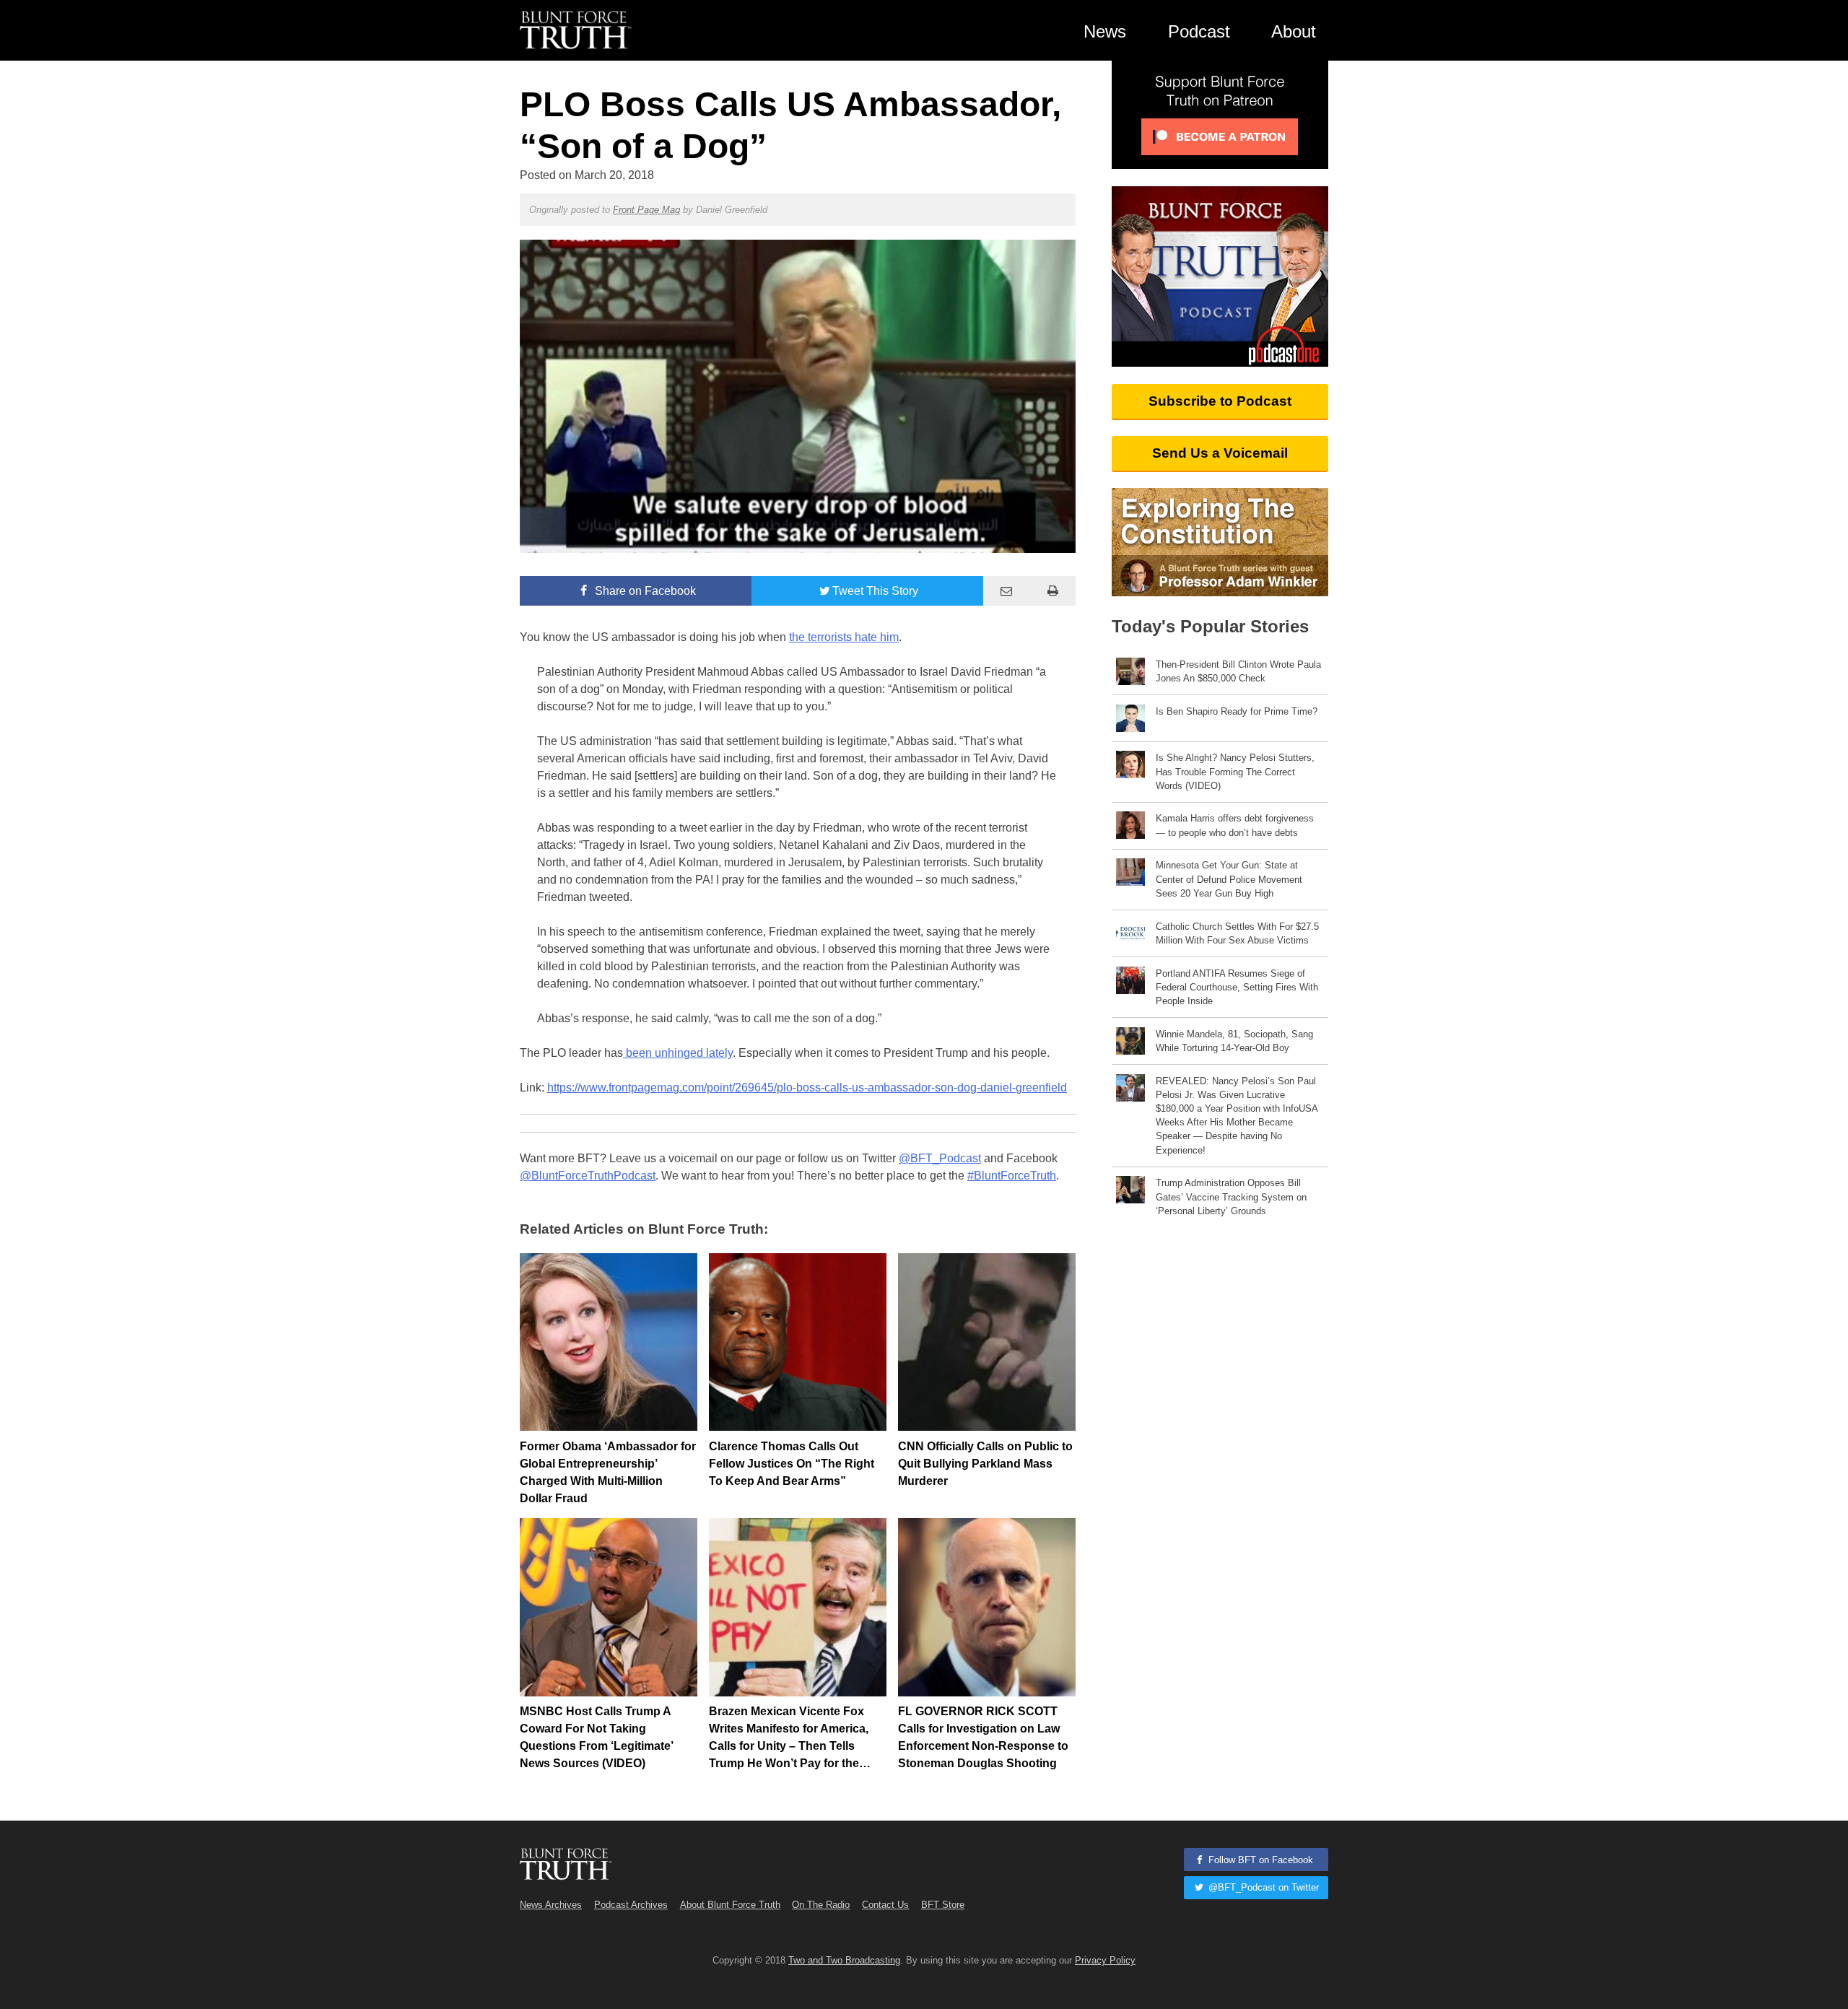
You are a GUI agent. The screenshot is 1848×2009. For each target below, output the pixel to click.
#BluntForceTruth (1012, 1176)
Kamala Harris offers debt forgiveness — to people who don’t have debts (1235, 825)
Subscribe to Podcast (1220, 401)
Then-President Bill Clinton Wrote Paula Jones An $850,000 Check (1238, 671)
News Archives (551, 1905)
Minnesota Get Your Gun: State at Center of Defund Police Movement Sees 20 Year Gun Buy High (1229, 879)
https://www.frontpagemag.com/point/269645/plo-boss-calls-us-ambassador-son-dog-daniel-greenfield (807, 1088)
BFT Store (943, 1905)
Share (644, 591)
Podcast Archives (631, 1905)
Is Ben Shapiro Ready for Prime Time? (1237, 711)
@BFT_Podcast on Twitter (1262, 1887)
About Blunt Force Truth (730, 1905)
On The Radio (821, 1905)
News (1105, 31)
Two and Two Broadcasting (844, 1960)
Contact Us (885, 1905)
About (1294, 31)
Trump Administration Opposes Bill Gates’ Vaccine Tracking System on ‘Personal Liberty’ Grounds (1231, 1197)
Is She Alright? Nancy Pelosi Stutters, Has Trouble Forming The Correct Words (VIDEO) (1235, 771)
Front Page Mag (646, 210)
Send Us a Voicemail (1220, 453)
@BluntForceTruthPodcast (588, 1176)
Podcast (1199, 31)
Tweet (875, 591)
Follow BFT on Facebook (1259, 1860)
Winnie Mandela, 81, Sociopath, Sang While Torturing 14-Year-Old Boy (1234, 1041)
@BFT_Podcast (940, 1158)
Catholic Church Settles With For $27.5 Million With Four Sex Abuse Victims (1237, 933)
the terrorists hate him (844, 637)
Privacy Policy (1105, 1960)
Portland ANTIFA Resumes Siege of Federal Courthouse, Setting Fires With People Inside (1237, 987)
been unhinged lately (678, 1053)
